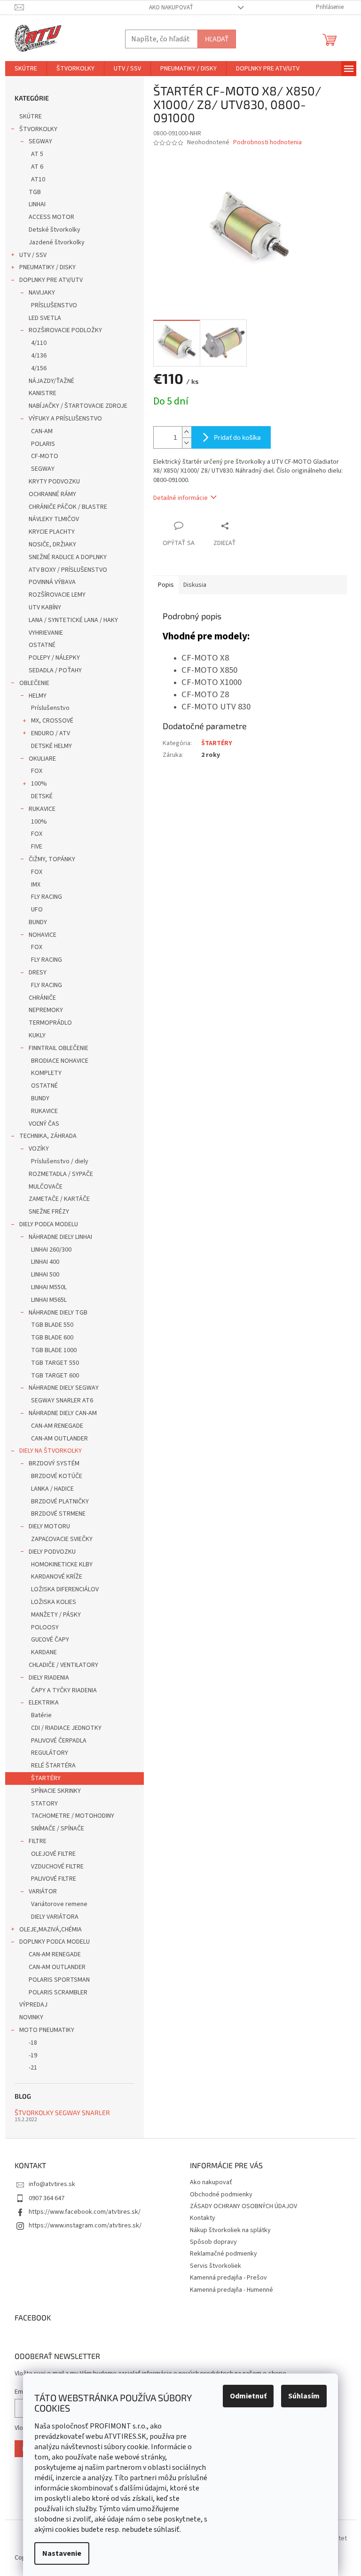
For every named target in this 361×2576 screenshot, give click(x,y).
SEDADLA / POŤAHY (55, 670)
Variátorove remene (59, 1904)
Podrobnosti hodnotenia (267, 143)
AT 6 (37, 167)
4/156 (39, 368)
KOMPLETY (46, 1073)
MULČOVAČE (46, 1187)
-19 (33, 2055)
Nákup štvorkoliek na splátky (230, 2230)
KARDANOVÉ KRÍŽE (57, 1577)
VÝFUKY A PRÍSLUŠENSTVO (65, 419)
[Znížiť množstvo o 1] (187, 443)
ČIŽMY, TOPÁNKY (52, 859)
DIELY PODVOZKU (52, 1552)
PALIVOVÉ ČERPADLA (59, 1741)
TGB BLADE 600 (52, 1338)
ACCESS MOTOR (51, 217)
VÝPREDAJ (33, 2005)
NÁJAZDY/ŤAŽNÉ (51, 381)
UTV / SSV (33, 255)
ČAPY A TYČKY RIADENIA (64, 1690)
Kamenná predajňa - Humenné (232, 2290)
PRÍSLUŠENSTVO (54, 305)
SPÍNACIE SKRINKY (56, 1791)
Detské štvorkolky (55, 230)
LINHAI (37, 204)
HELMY (38, 696)
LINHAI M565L (49, 1300)
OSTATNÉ (42, 645)
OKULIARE (42, 759)
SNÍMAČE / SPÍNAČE (58, 1829)
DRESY (38, 973)
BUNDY (38, 922)
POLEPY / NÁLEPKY (54, 658)
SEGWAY (40, 141)
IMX (36, 885)
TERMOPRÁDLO (50, 1023)
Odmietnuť (248, 2396)
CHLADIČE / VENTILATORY (63, 1665)
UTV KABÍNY (45, 607)
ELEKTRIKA (44, 1703)
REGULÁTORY (50, 1753)
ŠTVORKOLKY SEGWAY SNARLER (62, 2113)
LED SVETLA (45, 318)
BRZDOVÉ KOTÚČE (57, 1476)
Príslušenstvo (50, 708)
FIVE (37, 847)
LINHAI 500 (45, 1275)
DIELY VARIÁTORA (55, 1917)
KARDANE (44, 1652)
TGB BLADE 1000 (54, 1350)
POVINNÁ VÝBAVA (52, 582)
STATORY (44, 1804)
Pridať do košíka (237, 437)
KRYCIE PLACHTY (52, 532)
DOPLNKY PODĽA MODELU (55, 1942)
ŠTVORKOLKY (38, 129)
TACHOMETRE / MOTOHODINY (73, 1816)
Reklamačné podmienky (224, 2254)
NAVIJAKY (42, 293)
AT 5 (37, 154)
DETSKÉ (42, 796)
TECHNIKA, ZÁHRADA (48, 1136)
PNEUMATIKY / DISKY (47, 267)
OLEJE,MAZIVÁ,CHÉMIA (51, 1930)
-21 (33, 2068)
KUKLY (37, 1035)
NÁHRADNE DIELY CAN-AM (63, 1413)
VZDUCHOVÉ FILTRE (57, 1867)
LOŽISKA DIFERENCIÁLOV (65, 1589)
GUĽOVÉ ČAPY (50, 1640)
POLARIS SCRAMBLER (58, 1992)
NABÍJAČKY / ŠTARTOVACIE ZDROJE (78, 406)
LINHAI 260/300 (51, 1250)
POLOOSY (45, 1627)
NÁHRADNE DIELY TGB (58, 1313)
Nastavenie (62, 2553)
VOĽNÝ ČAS (44, 1124)
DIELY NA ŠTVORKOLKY (51, 1451)
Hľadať (217, 39)
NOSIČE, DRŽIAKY (52, 545)
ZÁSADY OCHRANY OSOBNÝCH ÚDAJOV (243, 2206)
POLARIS (43, 444)
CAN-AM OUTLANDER (59, 1439)
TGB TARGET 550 (55, 1363)
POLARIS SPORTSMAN (59, 1980)
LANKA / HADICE (52, 1489)
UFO (37, 910)
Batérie (41, 1715)
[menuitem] (26, 69)
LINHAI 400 (45, 1262)
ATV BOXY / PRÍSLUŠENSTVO (68, 570)
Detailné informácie (180, 498)
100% (39, 784)
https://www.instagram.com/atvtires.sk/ (85, 2226)
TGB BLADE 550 (52, 1325)
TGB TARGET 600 (55, 1376)
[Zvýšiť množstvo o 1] (187, 432)
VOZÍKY (39, 1149)
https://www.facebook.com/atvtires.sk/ (85, 2212)
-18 (33, 2043)
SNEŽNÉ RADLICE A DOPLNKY (68, 557)
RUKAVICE (42, 809)
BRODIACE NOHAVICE (60, 1061)
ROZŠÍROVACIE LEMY (57, 595)
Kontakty (203, 2218)
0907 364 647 (47, 2198)
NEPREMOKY (46, 1010)
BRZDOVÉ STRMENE (58, 1514)
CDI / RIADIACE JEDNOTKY (66, 1728)
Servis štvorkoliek (216, 2266)
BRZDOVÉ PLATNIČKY (60, 1502)
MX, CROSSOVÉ (52, 721)
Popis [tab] (166, 585)
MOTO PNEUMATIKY (47, 2030)
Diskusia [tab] (195, 585)
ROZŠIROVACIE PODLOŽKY (65, 330)
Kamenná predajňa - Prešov (228, 2278)
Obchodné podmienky (221, 2195)
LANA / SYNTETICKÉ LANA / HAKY (73, 620)
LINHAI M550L (49, 1287)
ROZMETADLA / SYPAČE (61, 1174)
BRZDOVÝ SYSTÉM (54, 1463)
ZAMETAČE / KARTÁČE (59, 1199)
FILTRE (38, 1841)
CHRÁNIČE (42, 998)
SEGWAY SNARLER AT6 (62, 1401)
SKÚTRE (31, 117)
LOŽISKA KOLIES (54, 1602)
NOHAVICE (43, 935)
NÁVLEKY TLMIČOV (54, 519)
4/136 (39, 356)
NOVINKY (31, 2017)
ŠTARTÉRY (46, 1778)
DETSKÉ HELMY (51, 746)
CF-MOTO (45, 456)
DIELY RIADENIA (49, 1678)
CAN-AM (42, 431)
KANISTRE (43, 393)
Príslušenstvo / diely (60, 1161)
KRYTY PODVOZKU (54, 482)
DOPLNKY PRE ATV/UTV (51, 280)
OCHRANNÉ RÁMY (52, 494)
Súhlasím (304, 2396)
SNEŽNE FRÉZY (49, 1212)
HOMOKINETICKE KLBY (62, 1564)
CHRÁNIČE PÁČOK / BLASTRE (68, 507)
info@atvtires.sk (52, 2184)
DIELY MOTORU (49, 1526)
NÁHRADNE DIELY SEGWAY (64, 1388)
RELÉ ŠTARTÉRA (53, 1766)
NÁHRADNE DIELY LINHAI (60, 1237)
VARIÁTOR (43, 1891)
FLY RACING (47, 897)
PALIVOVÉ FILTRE (54, 1879)
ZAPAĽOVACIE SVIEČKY (62, 1539)
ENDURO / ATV (51, 733)
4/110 (39, 343)
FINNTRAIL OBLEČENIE (59, 1048)
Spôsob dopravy (213, 2242)
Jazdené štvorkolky (57, 242)
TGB (35, 192)
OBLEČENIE (34, 683)
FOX (37, 771)
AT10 (38, 179)
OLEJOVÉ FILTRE (53, 1854)
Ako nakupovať (171, 8)
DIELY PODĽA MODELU (49, 1224)
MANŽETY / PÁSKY (56, 1615)
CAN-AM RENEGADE (57, 1426)
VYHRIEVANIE (46, 633)
